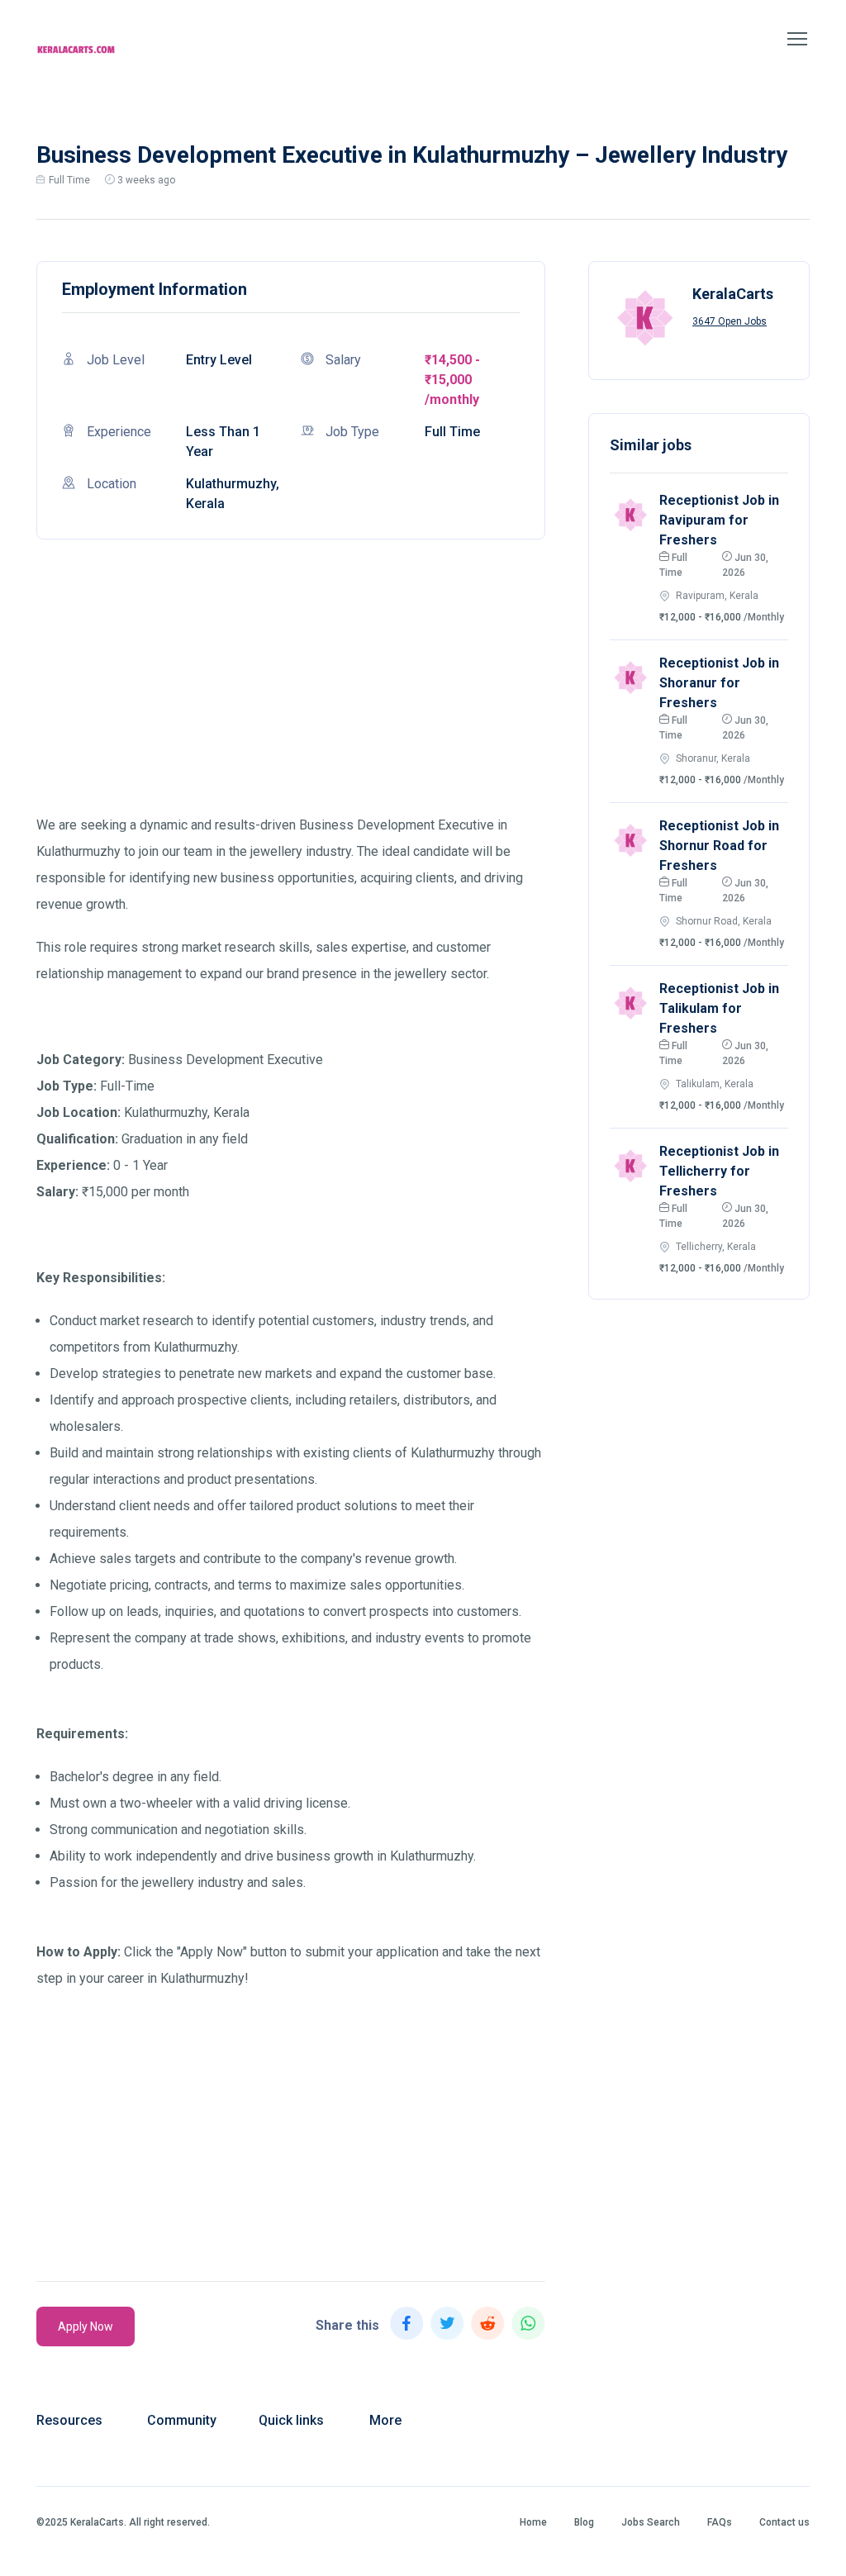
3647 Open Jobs (730, 321)
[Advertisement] (291, 696)
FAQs (720, 2522)
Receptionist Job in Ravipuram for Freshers (719, 520)
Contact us (784, 2522)
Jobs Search (651, 2522)
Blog (584, 2522)
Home (533, 2522)
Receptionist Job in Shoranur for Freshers (719, 683)
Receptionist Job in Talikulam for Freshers (719, 1008)
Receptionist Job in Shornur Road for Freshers (719, 846)
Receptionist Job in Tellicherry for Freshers (719, 1171)
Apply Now (86, 2326)
